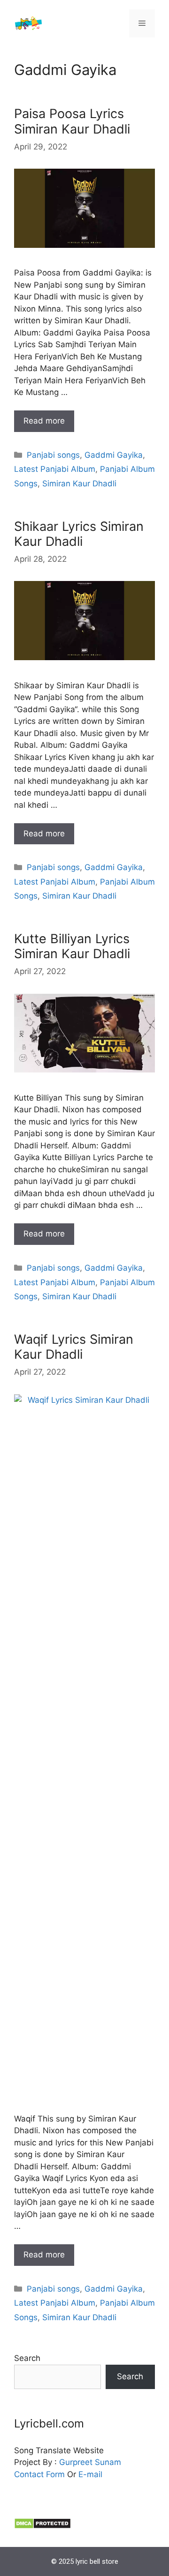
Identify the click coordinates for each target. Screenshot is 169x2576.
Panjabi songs (53, 455)
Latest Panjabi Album (55, 469)
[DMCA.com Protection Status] (42, 2526)
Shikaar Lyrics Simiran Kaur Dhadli (79, 534)
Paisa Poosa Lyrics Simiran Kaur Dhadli (72, 121)
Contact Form (39, 2474)
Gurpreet (76, 2462)
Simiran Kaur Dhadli (79, 484)
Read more (44, 421)
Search (27, 2358)
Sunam (107, 2462)
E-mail (90, 2474)
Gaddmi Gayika (114, 455)
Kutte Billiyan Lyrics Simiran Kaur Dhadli (72, 946)
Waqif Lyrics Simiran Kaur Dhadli (74, 1347)
